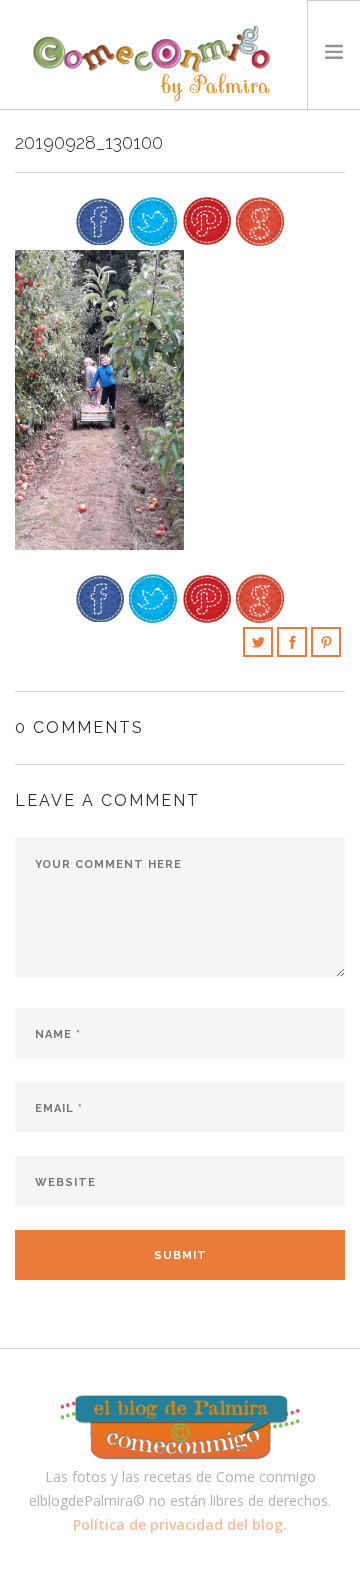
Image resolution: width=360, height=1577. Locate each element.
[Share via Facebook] (100, 219)
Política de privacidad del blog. (180, 1524)
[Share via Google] (260, 219)
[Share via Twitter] (153, 219)
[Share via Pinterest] (207, 219)
